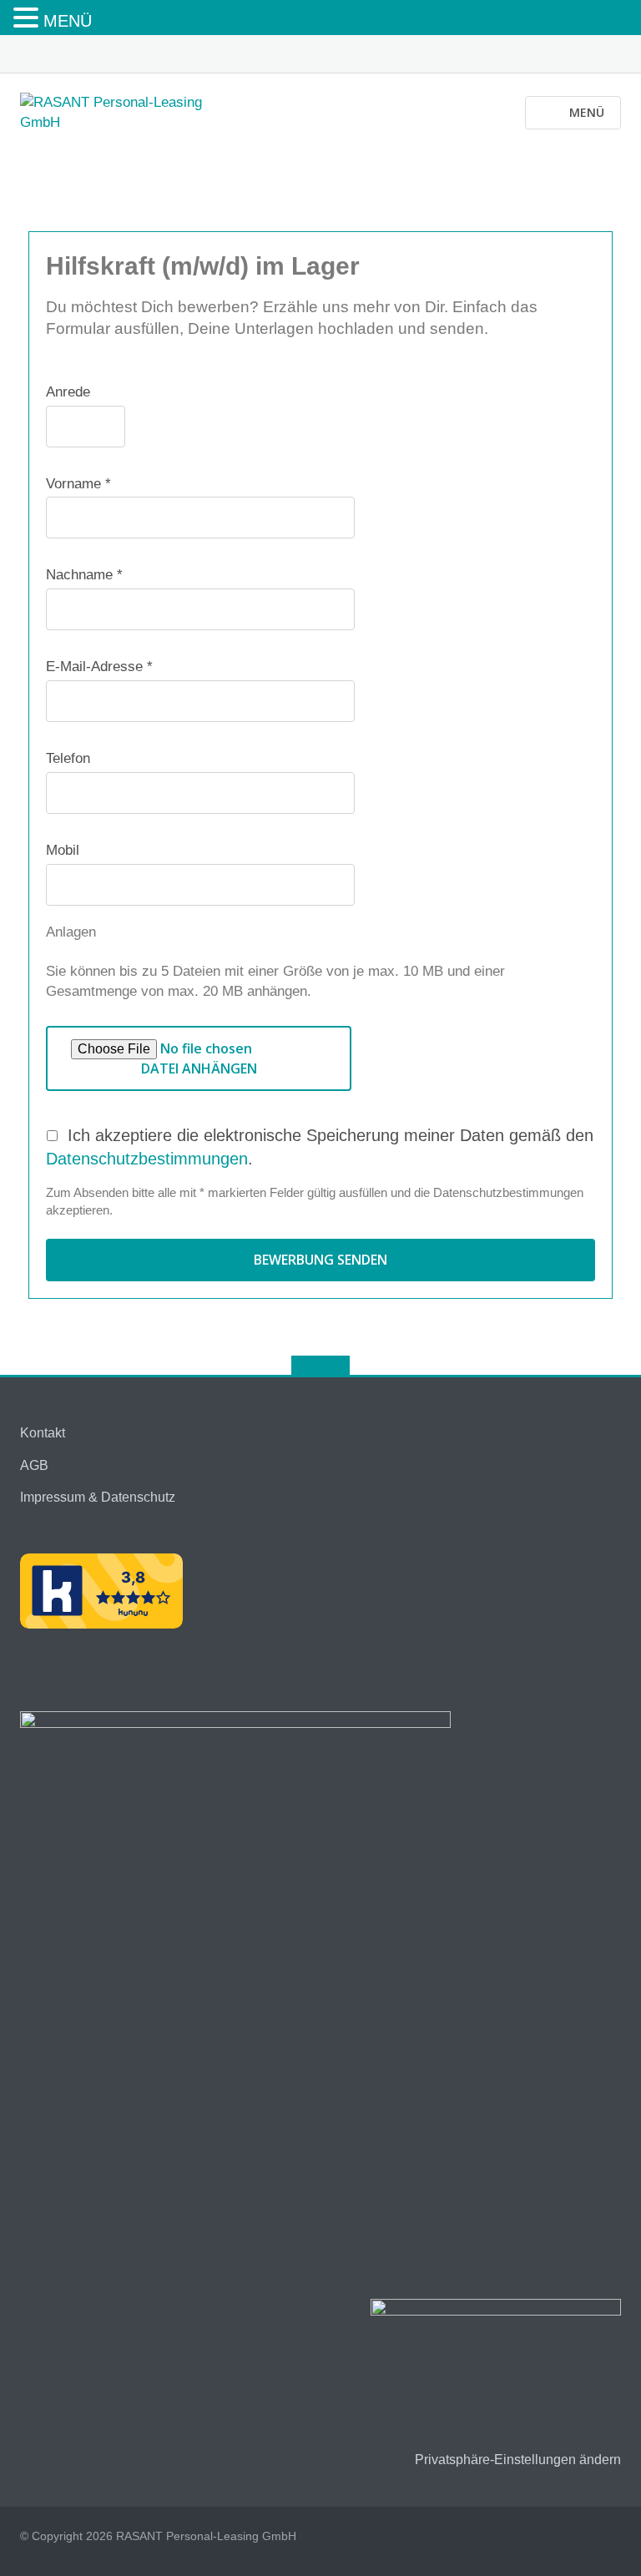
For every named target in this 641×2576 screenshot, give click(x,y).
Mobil (63, 850)
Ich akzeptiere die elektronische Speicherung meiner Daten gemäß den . (320, 1147)
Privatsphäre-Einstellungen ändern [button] (518, 2460)
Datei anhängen (199, 1068)
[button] (28, 19)
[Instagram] (613, 55)
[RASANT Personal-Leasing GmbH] (127, 111)
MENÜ (68, 21)
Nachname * (84, 575)
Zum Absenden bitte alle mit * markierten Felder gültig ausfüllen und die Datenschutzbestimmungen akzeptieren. (315, 1201)
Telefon (68, 758)
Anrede (68, 392)
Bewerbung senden (320, 1260)
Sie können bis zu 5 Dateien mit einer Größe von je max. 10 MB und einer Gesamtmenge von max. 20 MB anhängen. (275, 981)
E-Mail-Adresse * (99, 667)
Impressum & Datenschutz (98, 1497)
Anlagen (71, 932)
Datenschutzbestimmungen (147, 1159)
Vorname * (78, 484)
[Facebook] (587, 55)
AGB (34, 1465)
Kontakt (43, 1433)
